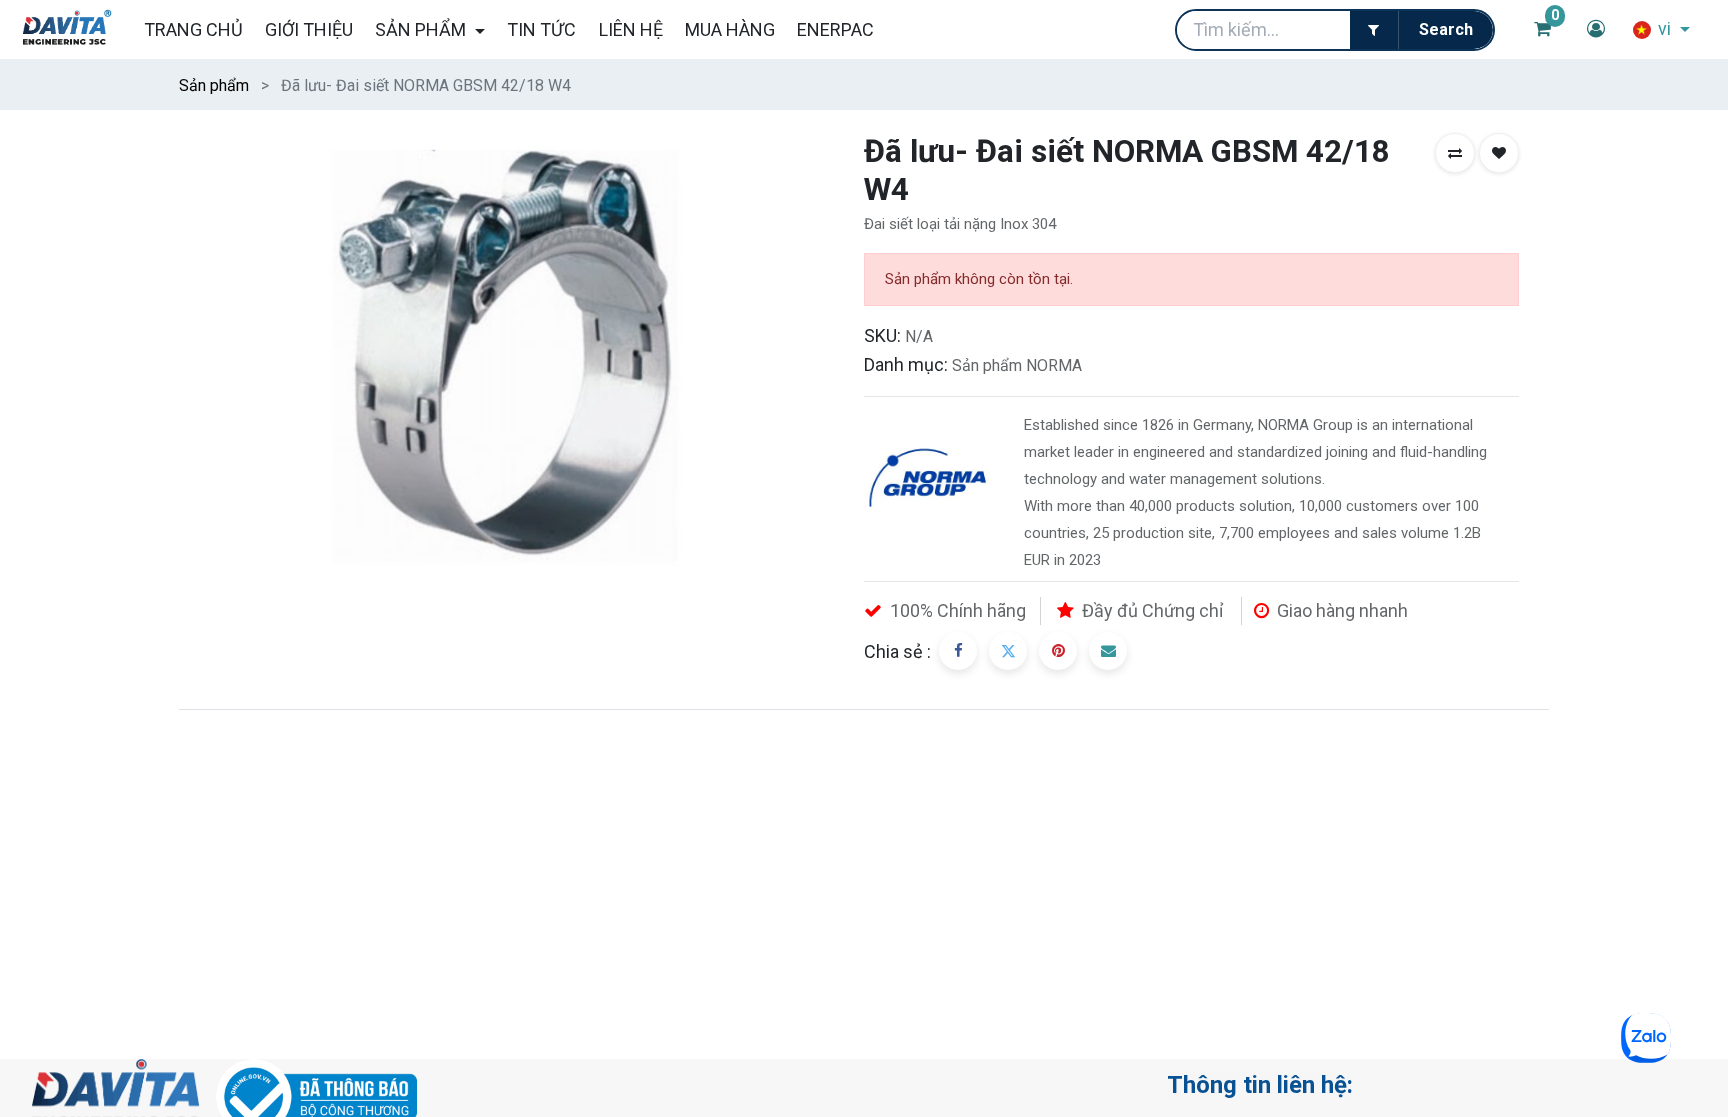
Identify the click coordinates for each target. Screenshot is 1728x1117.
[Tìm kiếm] (1445, 30)
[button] (1455, 153)
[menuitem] (192, 29)
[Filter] (1374, 30)
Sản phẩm (214, 85)
